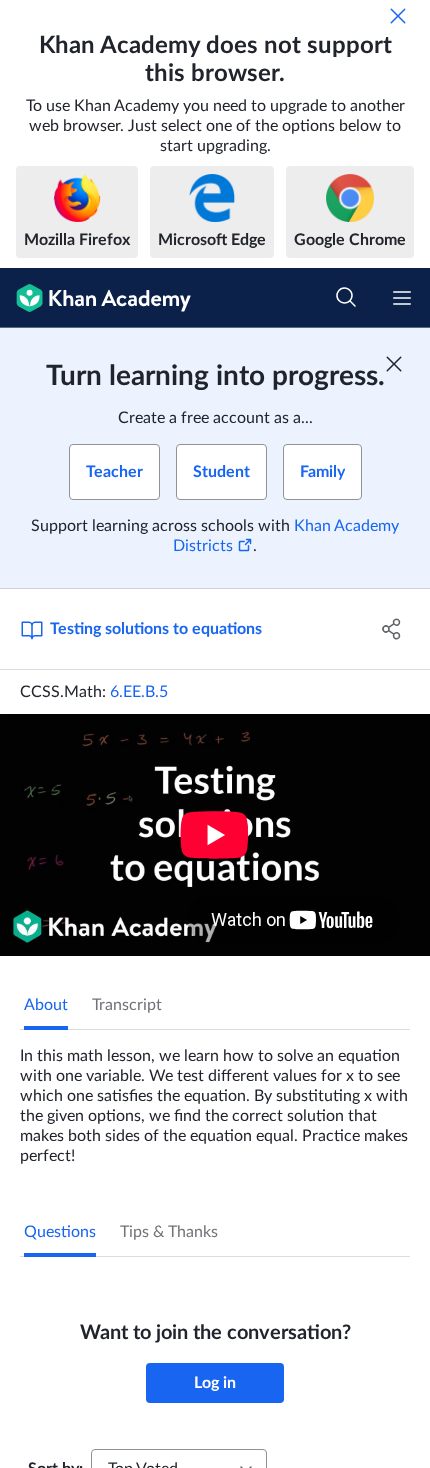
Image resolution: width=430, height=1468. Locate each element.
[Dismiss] (398, 16)
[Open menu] (402, 298)
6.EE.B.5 (139, 692)
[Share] (392, 629)
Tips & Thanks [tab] (169, 1232)
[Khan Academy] (95, 298)
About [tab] (46, 1005)
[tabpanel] (215, 1098)
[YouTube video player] (215, 835)
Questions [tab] (60, 1232)
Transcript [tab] (127, 1005)
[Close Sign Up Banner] (394, 364)
